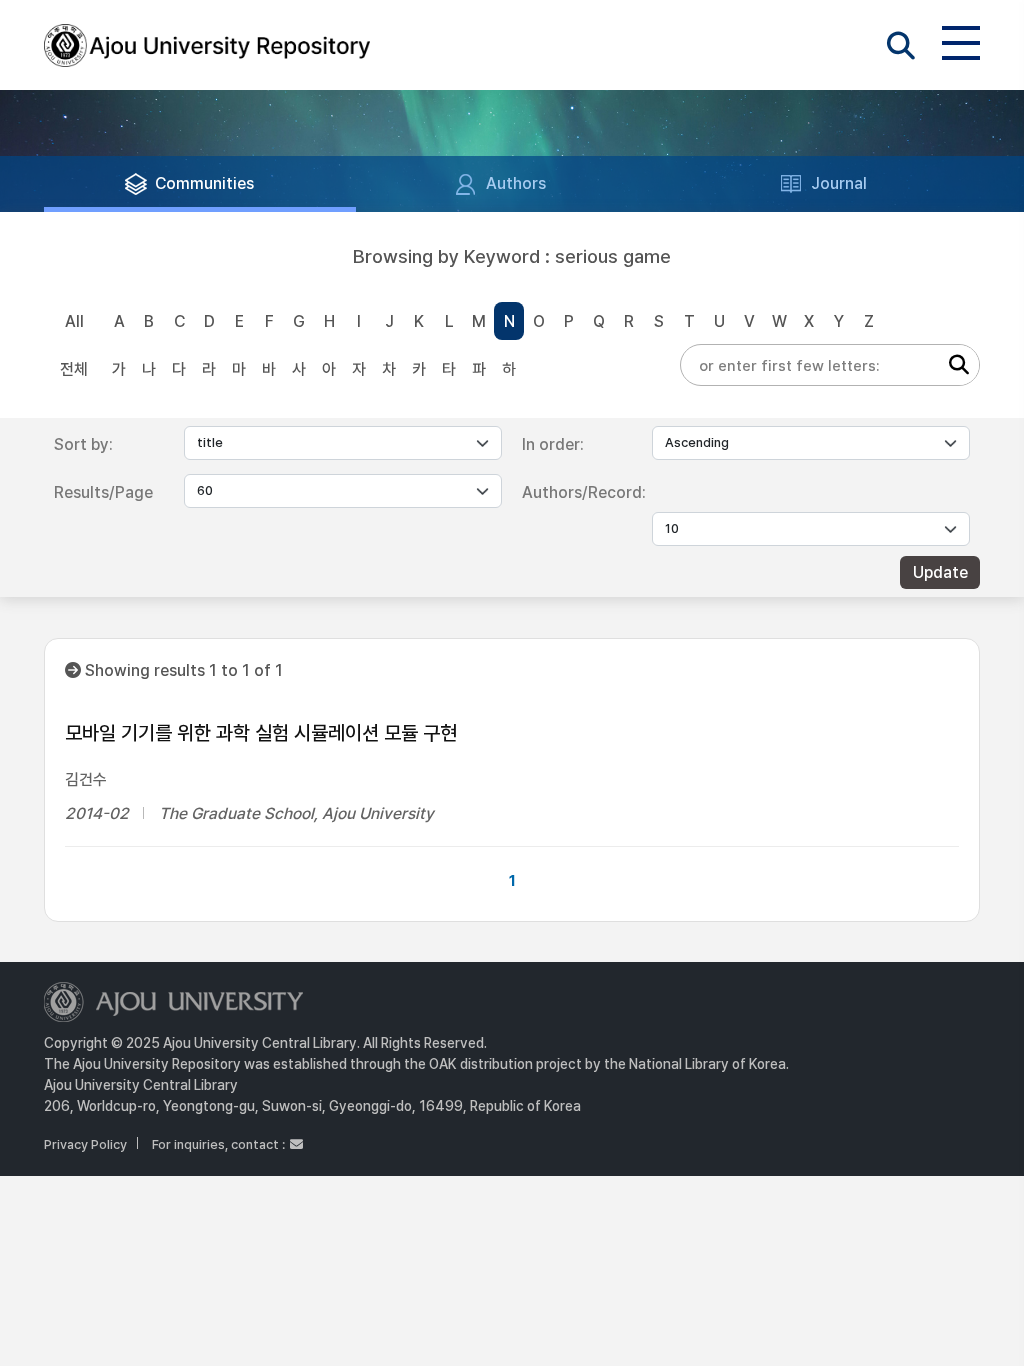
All (74, 321)
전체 (74, 369)
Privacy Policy (85, 1144)
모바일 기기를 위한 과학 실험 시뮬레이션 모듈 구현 (261, 733)
